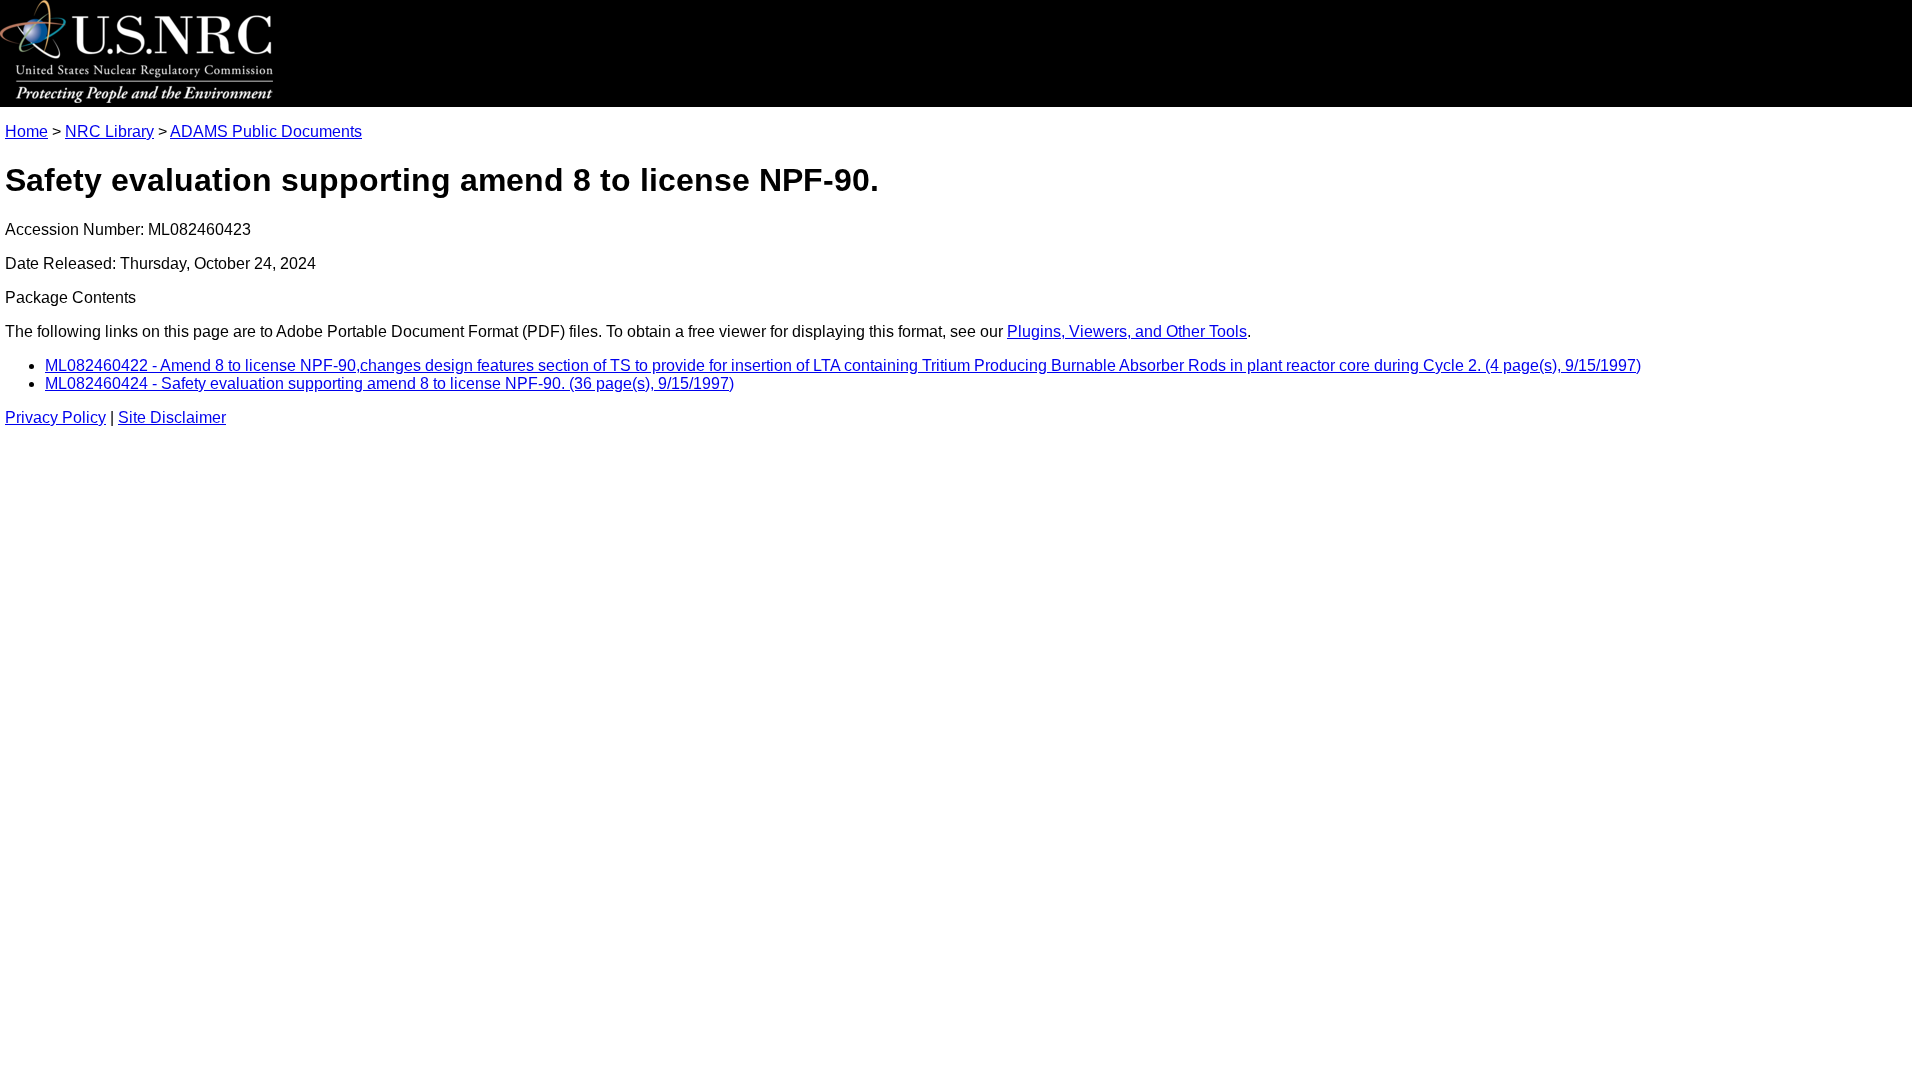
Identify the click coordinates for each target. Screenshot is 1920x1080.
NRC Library (109, 131)
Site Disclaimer (172, 417)
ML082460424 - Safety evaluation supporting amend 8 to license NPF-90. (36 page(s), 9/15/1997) (389, 383)
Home (26, 131)
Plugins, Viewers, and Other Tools (1127, 331)
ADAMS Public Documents (266, 131)
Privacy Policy (55, 417)
